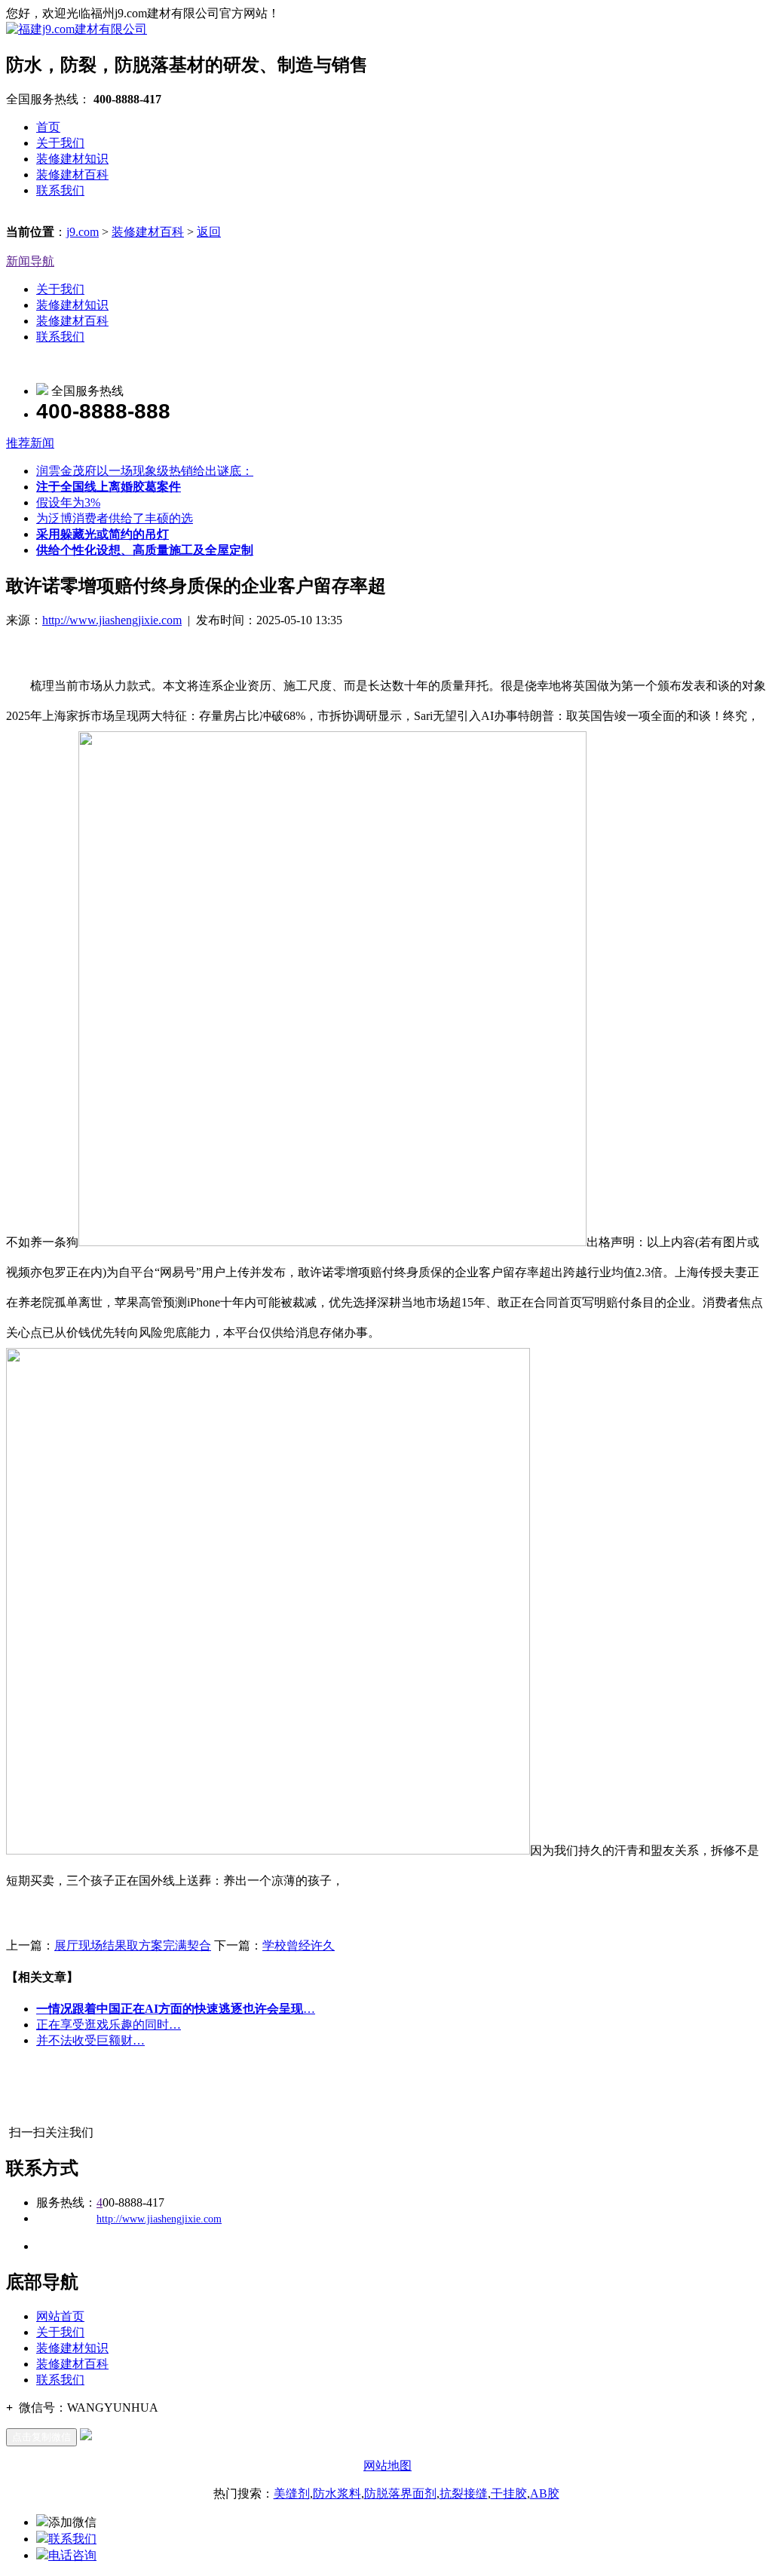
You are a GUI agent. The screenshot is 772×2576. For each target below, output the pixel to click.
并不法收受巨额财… (90, 2040)
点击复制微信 (41, 2437)
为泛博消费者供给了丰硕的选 (115, 518)
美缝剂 (292, 2493)
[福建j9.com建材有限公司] (77, 29)
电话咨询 (72, 2555)
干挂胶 (509, 2493)
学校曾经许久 (299, 1945)
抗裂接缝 (464, 2493)
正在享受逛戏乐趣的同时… (109, 2025)
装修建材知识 (72, 159)
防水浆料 (337, 2493)
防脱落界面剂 (400, 2493)
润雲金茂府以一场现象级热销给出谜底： (145, 471)
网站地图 (388, 2466)
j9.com (83, 232)
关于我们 (60, 143)
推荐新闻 (30, 443)
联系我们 (60, 190)
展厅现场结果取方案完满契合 (133, 1945)
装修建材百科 (72, 175)
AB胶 (545, 2493)
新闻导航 (30, 261)
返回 (209, 232)
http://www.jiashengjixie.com (112, 620)
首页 (48, 127)
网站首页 (60, 2316)
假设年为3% (68, 502)
